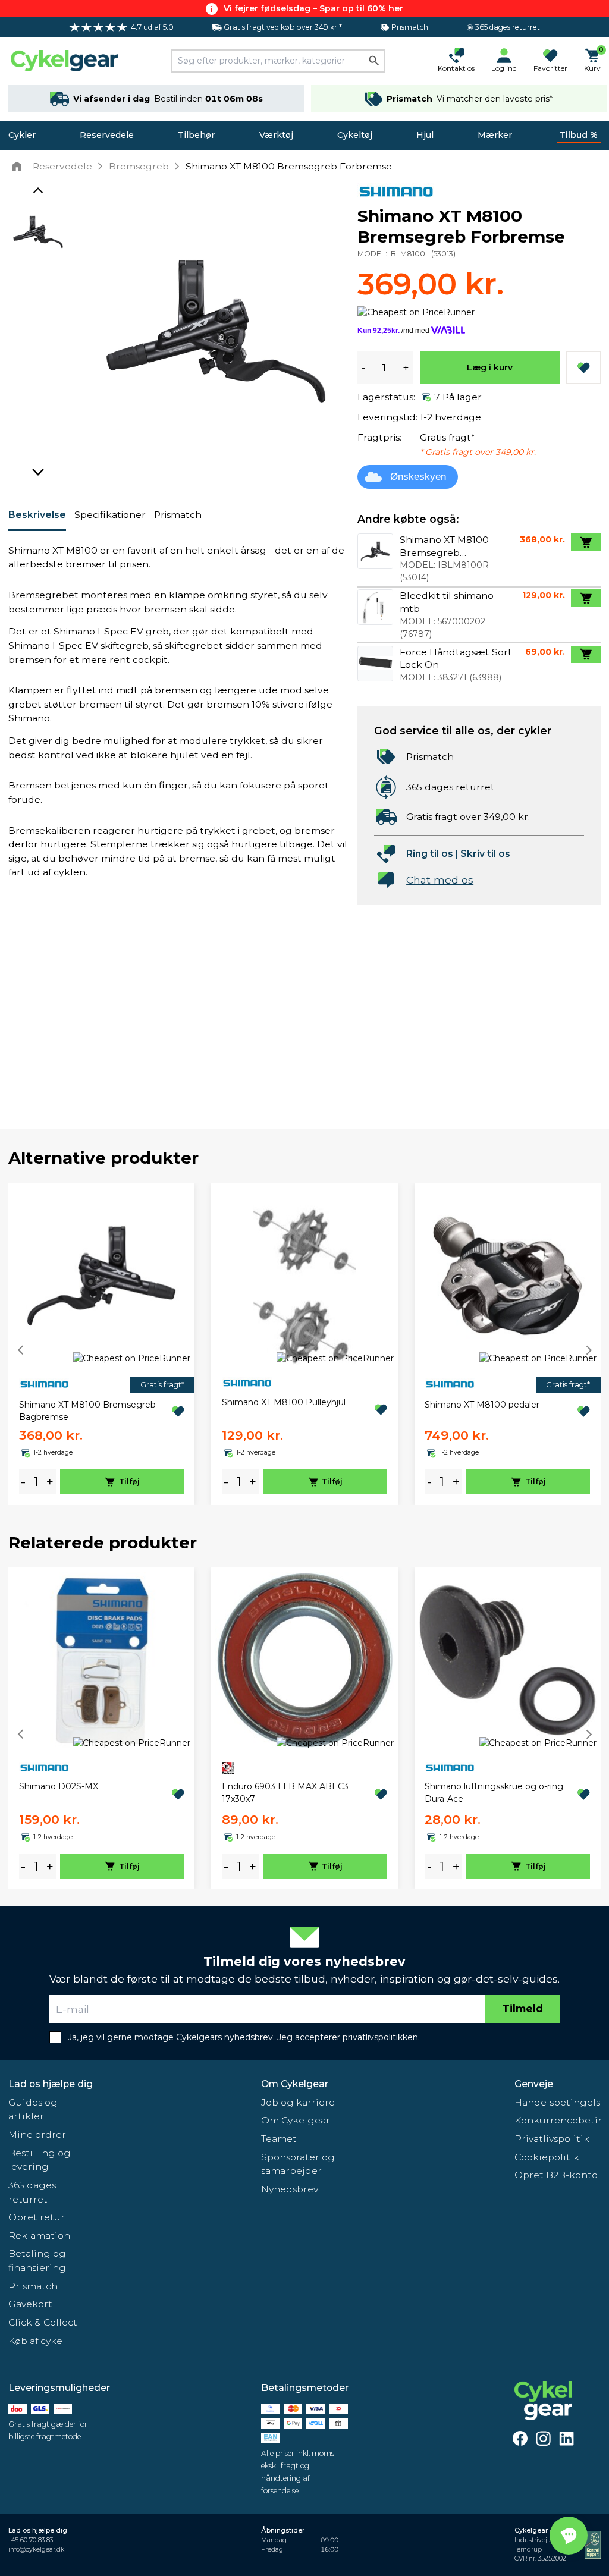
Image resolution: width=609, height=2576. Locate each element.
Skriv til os (485, 854)
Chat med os (440, 880)
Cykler (22, 135)
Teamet (279, 2139)
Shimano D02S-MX (59, 1786)
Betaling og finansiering (37, 2261)
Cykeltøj (355, 135)
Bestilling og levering (40, 2160)
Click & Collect (43, 2322)
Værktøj (276, 135)
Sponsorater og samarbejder (298, 2164)
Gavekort (30, 2304)
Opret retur (37, 2217)
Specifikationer (110, 515)
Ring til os (430, 854)
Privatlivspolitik (552, 2139)
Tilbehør (196, 135)
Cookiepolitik (547, 2157)
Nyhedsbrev (290, 2189)
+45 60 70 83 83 (31, 2540)
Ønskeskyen (418, 477)
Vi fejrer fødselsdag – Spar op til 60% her (313, 8)
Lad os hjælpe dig (51, 2084)
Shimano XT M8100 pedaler (482, 1405)
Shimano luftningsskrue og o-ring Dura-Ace (494, 1793)
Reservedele (107, 135)
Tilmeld (522, 2008)
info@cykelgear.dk (36, 2550)
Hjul (425, 135)
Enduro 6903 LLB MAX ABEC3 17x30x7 (285, 1793)
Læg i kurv (490, 367)
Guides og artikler (33, 2110)
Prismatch (178, 515)
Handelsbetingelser (558, 2102)
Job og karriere (298, 2102)
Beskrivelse (37, 515)
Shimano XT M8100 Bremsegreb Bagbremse (87, 1411)
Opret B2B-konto (556, 2175)
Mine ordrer (37, 2134)
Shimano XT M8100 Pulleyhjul (284, 1402)
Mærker (495, 135)
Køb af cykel (37, 2341)
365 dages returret (32, 2192)
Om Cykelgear (295, 2084)
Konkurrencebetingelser (558, 2120)
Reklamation (39, 2236)
